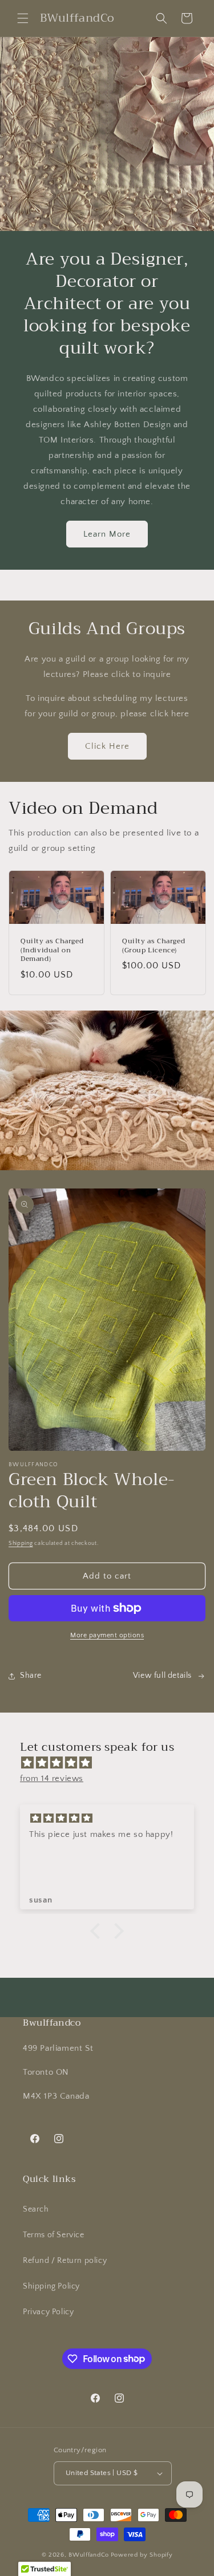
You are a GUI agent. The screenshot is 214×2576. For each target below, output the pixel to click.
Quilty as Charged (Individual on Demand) (52, 950)
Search (36, 2209)
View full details (162, 1676)
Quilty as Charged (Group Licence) (154, 946)
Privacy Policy (48, 2312)
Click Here (107, 746)
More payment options (107, 1635)
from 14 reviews (52, 1778)
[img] (113, 1763)
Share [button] (31, 1676)
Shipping (21, 1543)
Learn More (107, 534)
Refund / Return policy (65, 2261)
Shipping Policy (51, 2286)
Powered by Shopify (142, 2555)
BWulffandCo (89, 2555)
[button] (23, 18)
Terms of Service (54, 2235)
